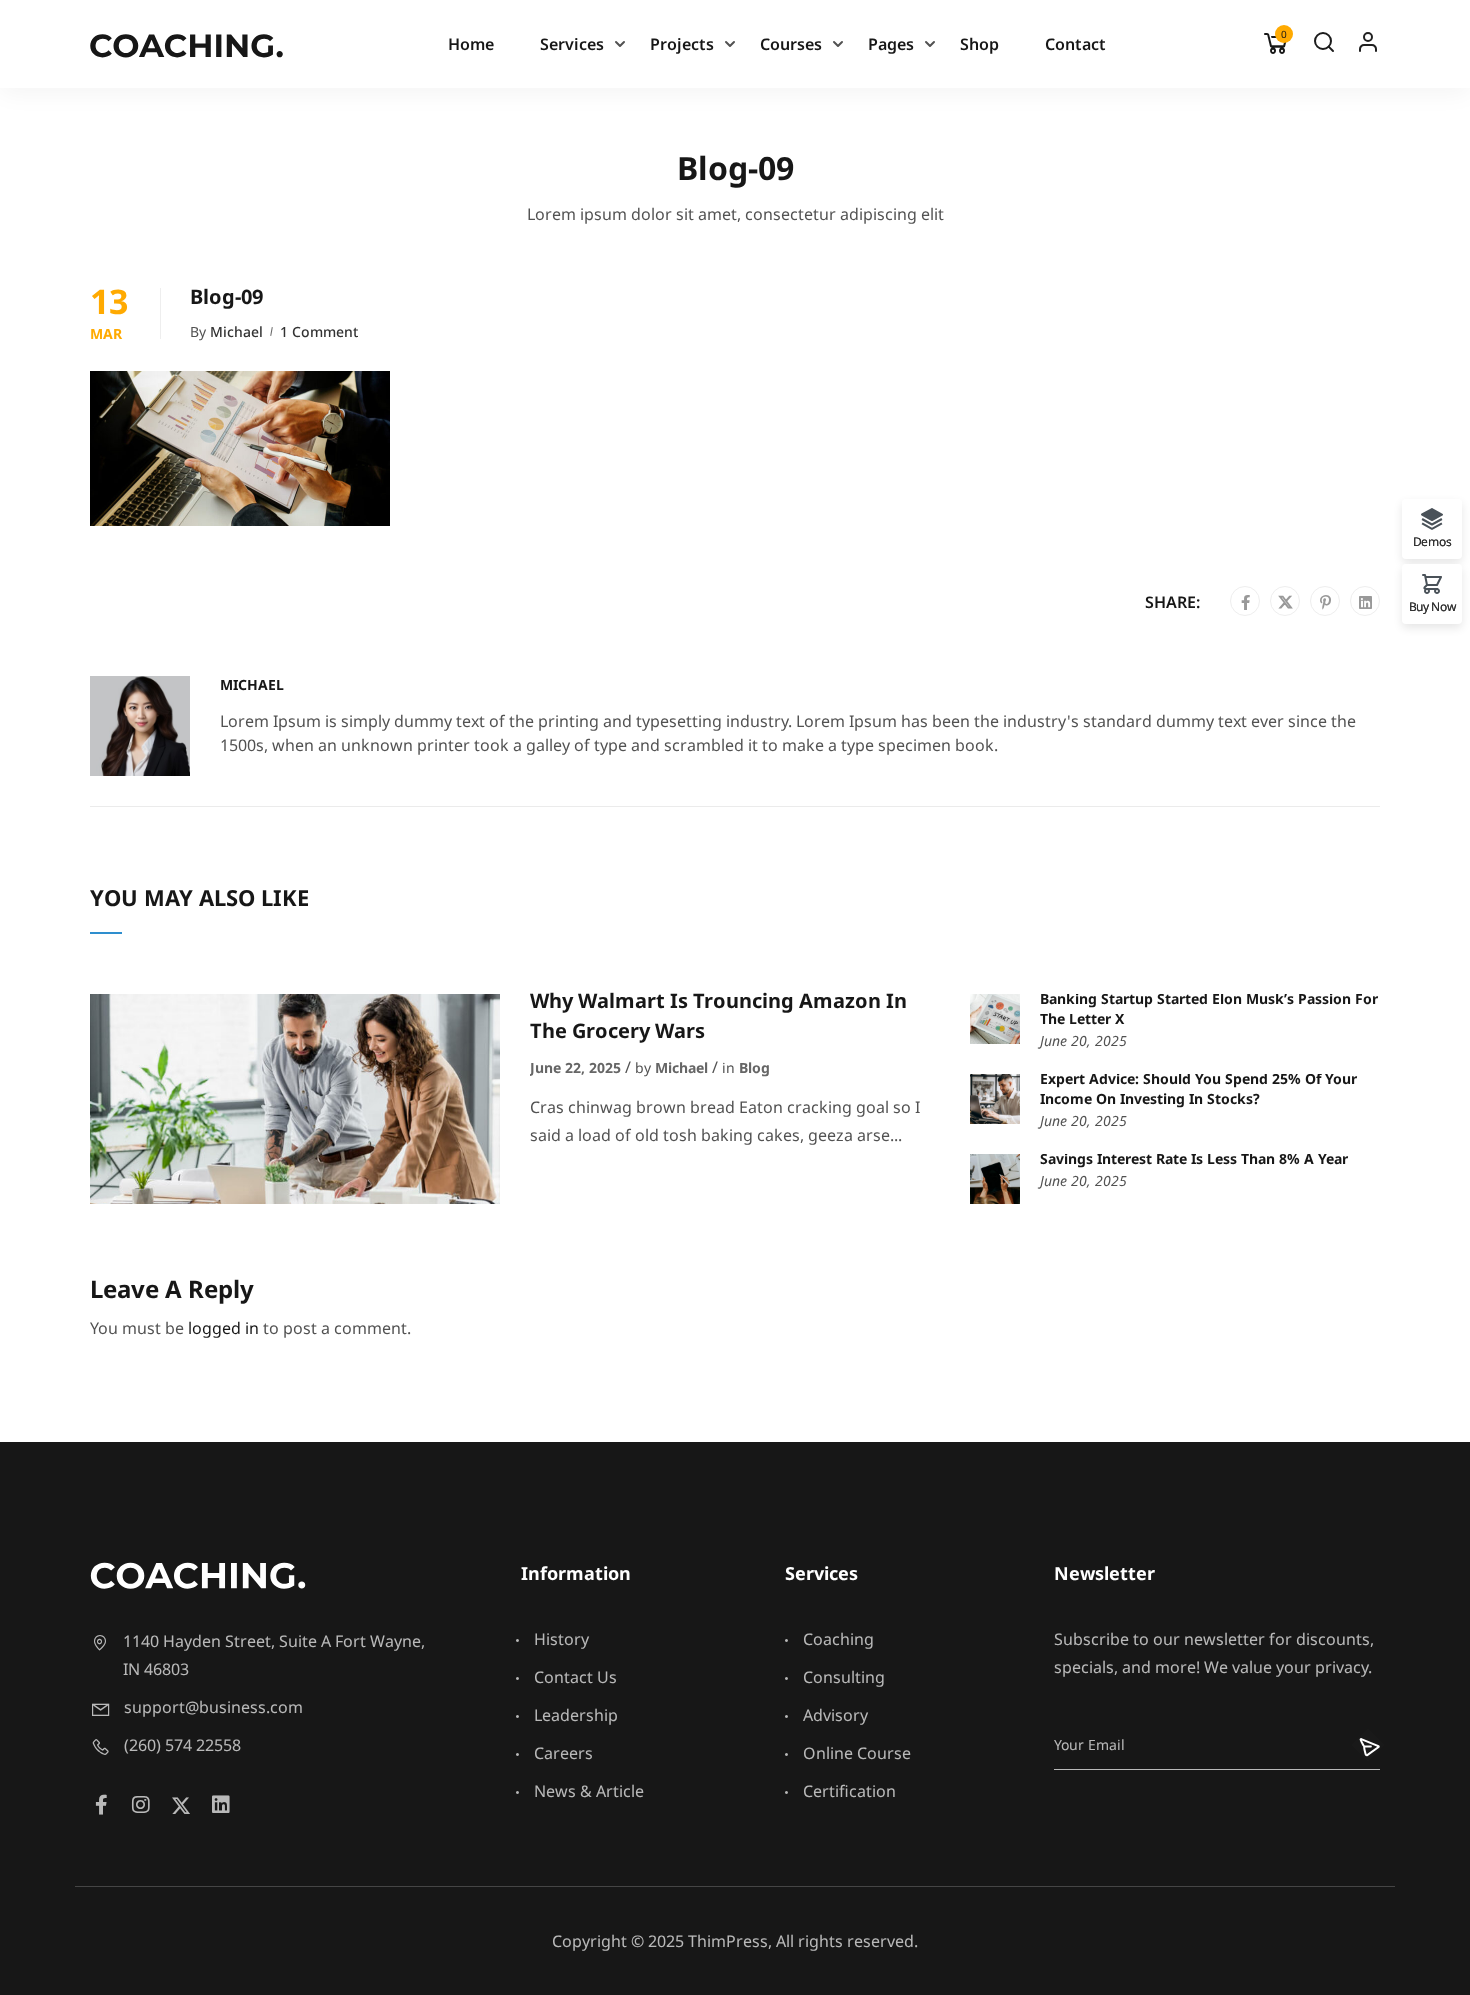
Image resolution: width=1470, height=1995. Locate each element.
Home (471, 44)
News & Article (589, 1791)
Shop (979, 44)
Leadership (576, 1715)
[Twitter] (1285, 602)
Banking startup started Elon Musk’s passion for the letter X (1209, 1008)
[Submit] (1356, 1745)
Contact (1075, 44)
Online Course (857, 1753)
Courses (791, 44)
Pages (891, 44)
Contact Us (575, 1677)
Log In (1368, 47)
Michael (236, 332)
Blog (754, 1068)
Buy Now (1432, 605)
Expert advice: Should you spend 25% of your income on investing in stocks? (1198, 1088)
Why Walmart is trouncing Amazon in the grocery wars (718, 1015)
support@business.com (213, 1707)
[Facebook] (1245, 602)
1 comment (319, 332)
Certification (849, 1791)
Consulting (844, 1677)
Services (572, 44)
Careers (563, 1753)
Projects (682, 44)
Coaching (838, 1639)
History (561, 1639)
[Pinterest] (1325, 602)
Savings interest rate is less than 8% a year (1194, 1158)
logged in (223, 1328)
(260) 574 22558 (182, 1745)
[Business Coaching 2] (186, 44)
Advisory (835, 1715)
